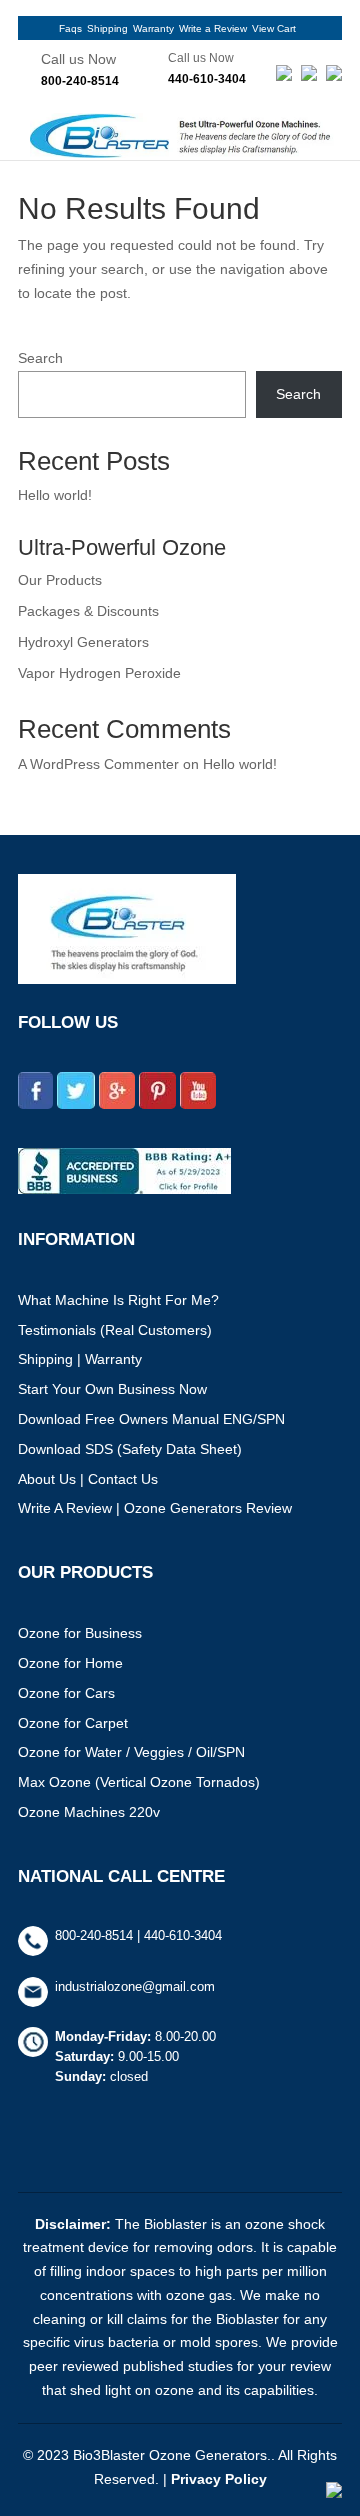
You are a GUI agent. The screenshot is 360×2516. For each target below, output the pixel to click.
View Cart (274, 28)
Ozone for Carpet (73, 1723)
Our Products (60, 580)
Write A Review (65, 1508)
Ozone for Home (70, 1663)
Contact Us (123, 1479)
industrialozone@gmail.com (135, 1986)
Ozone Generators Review (208, 1508)
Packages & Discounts (88, 611)
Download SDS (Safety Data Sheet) (130, 1449)
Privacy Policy (219, 2479)
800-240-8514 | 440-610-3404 (138, 1935)
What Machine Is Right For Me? (118, 1300)
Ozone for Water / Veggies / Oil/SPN (131, 1752)
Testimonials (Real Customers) (115, 1330)
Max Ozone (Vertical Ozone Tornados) (139, 1782)
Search (40, 358)
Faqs (70, 28)
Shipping (107, 28)
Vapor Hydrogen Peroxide (99, 673)
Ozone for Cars (66, 1693)
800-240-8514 (80, 81)
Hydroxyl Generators (83, 642)
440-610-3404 (207, 79)
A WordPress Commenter (98, 764)
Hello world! (55, 495)
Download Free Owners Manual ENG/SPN (151, 1419)
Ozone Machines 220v (89, 1812)
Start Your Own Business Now (112, 1389)
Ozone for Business (80, 1633)
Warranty (153, 28)
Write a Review (213, 28)
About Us (47, 1479)
